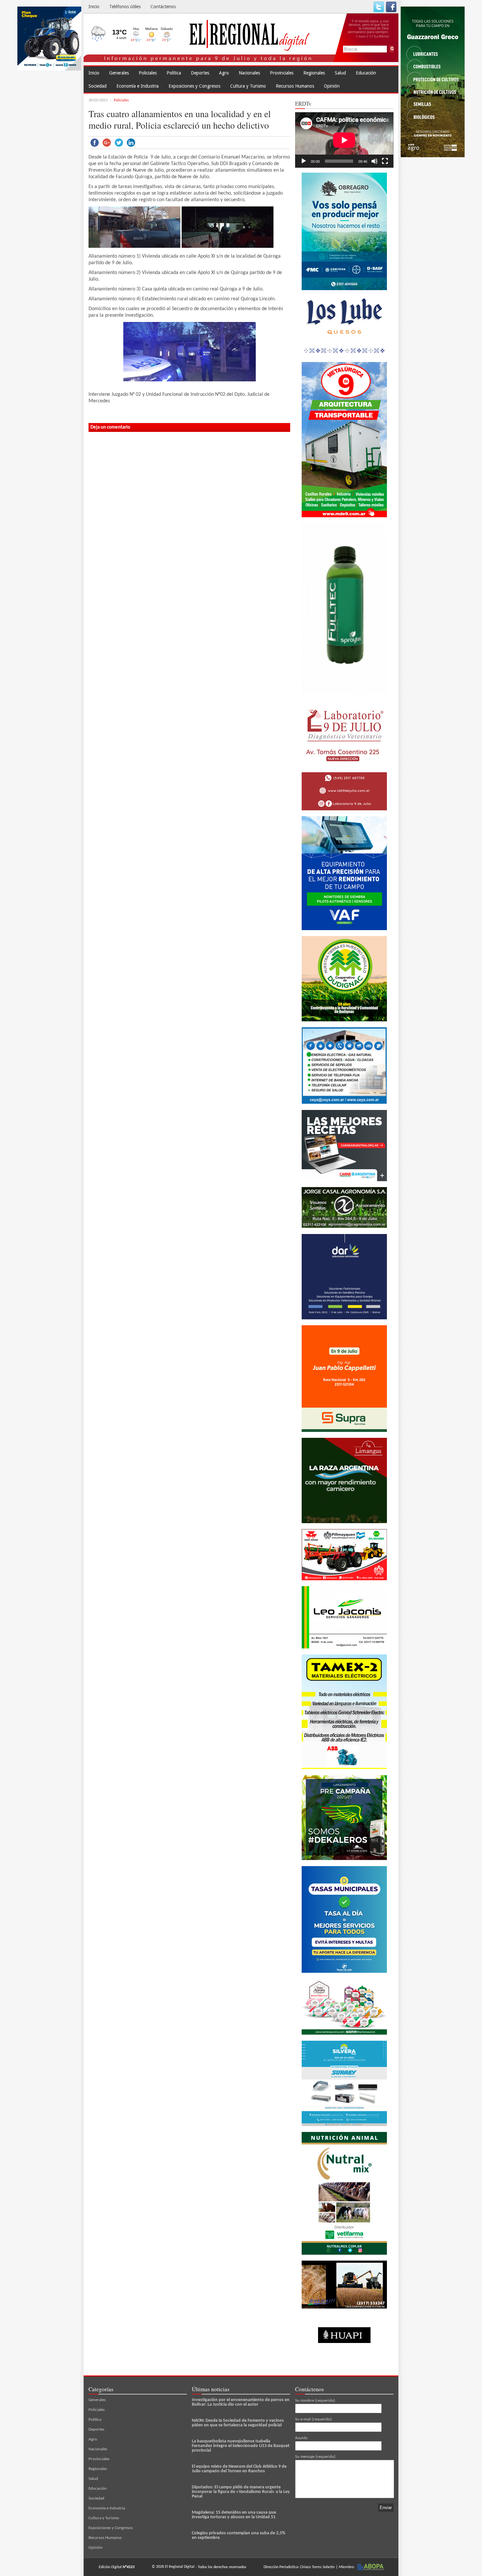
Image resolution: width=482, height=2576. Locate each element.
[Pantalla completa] (385, 161)
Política (174, 73)
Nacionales (249, 73)
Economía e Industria (138, 86)
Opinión (332, 86)
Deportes (200, 73)
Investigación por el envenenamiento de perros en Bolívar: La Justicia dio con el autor (241, 2402)
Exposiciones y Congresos (194, 86)
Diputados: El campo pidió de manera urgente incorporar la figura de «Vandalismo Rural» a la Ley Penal (241, 2492)
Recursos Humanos (295, 86)
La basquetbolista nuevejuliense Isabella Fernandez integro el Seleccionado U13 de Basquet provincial (241, 2446)
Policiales (148, 73)
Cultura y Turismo (248, 86)
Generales (119, 73)
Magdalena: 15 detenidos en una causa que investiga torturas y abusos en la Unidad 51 (234, 2515)
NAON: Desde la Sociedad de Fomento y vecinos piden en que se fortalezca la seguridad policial (238, 2423)
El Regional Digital (180, 2567)
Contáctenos (163, 7)
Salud (340, 73)
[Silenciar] (374, 161)
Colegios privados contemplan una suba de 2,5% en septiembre (239, 2535)
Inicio (94, 7)
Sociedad (98, 86)
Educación (366, 73)
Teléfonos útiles (125, 7)
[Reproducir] (304, 161)
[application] (344, 140)
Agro (224, 73)
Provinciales (282, 73)
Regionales (314, 73)
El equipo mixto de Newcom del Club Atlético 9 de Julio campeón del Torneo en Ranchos (239, 2469)
